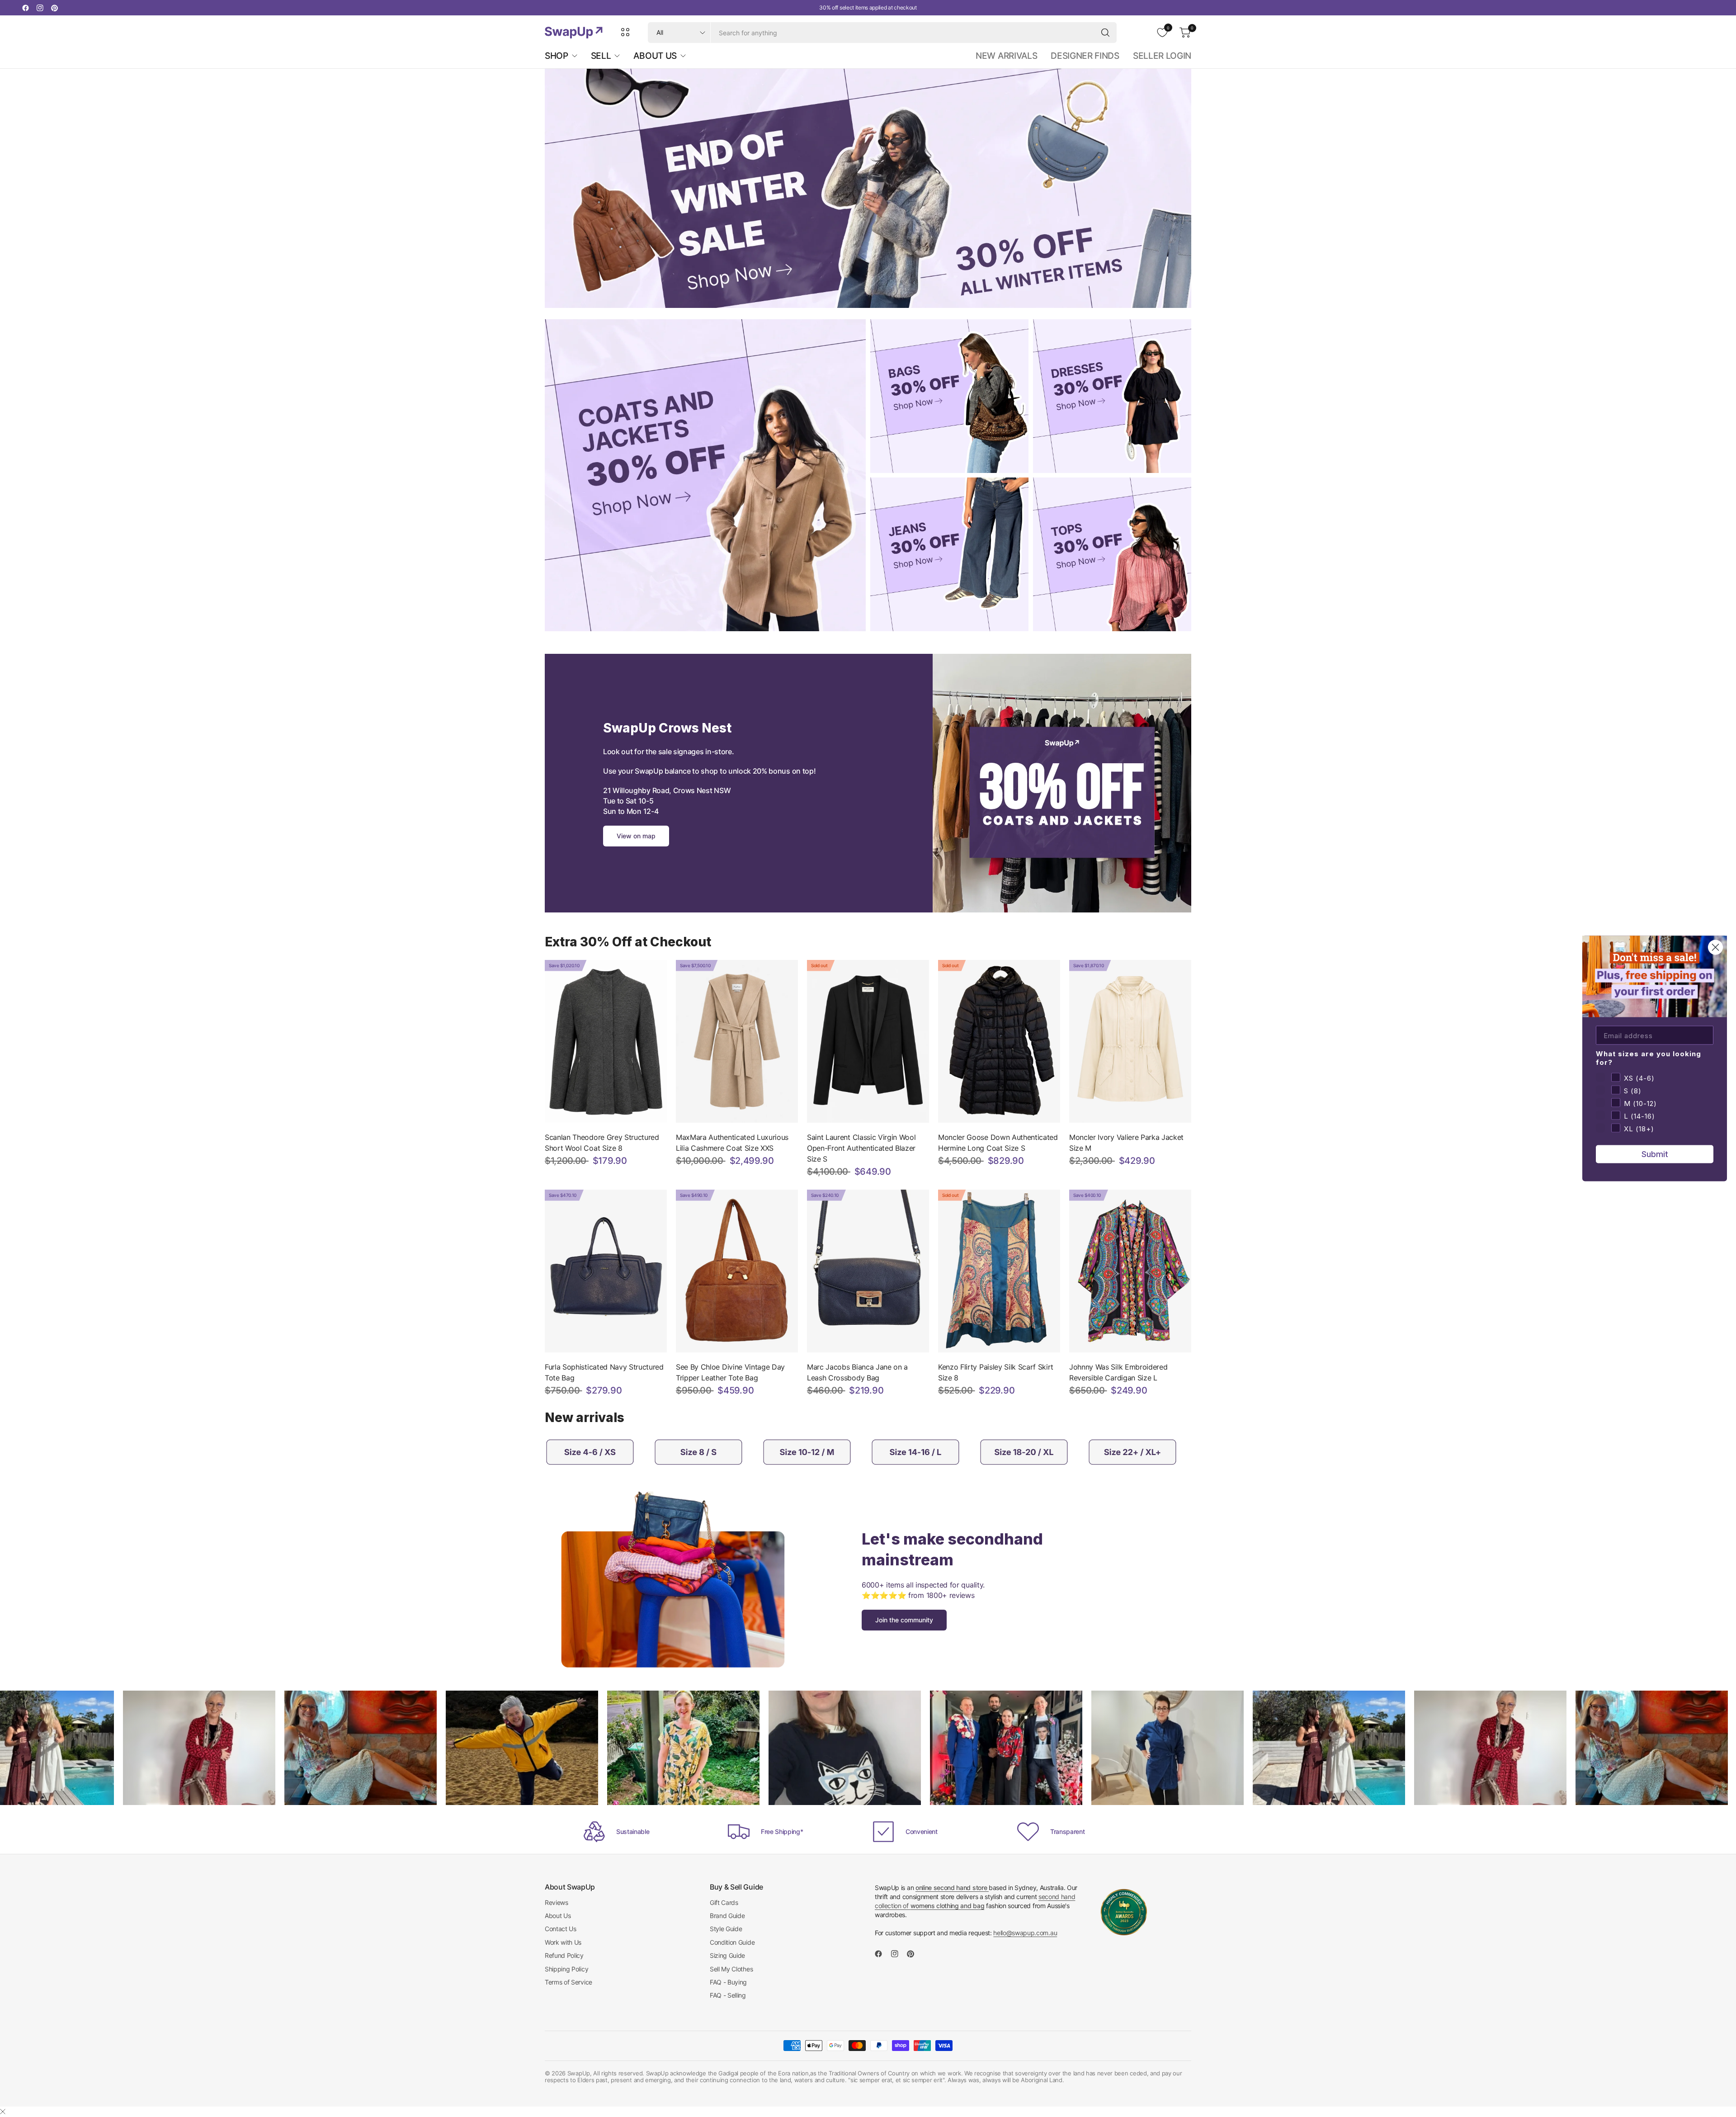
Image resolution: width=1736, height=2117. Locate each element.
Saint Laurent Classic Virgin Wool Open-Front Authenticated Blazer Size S (861, 1148)
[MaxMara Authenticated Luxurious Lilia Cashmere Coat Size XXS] (737, 1041)
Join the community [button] (904, 1620)
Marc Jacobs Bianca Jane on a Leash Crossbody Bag (857, 1372)
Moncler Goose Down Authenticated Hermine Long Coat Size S (998, 1143)
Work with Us (563, 1942)
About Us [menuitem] (655, 56)
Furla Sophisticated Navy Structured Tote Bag (604, 1372)
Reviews (557, 1902)
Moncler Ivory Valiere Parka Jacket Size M (1126, 1143)
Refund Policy (564, 1955)
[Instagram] (40, 8)
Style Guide (726, 1929)
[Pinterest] (54, 8)
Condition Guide (732, 1942)
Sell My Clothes (731, 1969)
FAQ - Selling (728, 1995)
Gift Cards (724, 1902)
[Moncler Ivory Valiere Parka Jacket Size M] (1130, 1041)
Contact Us (561, 1929)
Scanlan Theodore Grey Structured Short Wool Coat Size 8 (602, 1143)
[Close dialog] (1715, 947)
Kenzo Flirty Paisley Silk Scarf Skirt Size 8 (996, 1372)
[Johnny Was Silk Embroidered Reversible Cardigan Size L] (1130, 1271)
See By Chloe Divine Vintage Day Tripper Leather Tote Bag (730, 1372)
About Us (558, 1916)
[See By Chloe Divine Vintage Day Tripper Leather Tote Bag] (737, 1271)
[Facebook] (25, 8)
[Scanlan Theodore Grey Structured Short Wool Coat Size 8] (606, 1041)
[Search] (1105, 33)
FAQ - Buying (728, 1982)
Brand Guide (727, 1916)
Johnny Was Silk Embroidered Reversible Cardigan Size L (1118, 1372)
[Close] (3, 2112)
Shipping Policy (566, 1969)
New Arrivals (1006, 56)
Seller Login (1162, 56)
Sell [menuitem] (601, 56)
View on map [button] (636, 836)
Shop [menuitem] (557, 56)
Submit (1655, 1154)
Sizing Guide (727, 1955)
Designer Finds (1085, 56)
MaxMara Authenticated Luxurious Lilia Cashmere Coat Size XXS (732, 1143)
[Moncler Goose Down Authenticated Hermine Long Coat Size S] (999, 1041)
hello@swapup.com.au (1025, 1933)
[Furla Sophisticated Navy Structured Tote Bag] (606, 1271)
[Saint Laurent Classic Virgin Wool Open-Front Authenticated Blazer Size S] (868, 1041)
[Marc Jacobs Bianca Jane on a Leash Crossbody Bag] (868, 1271)
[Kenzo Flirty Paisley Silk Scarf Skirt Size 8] (999, 1271)
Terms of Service (568, 1982)
